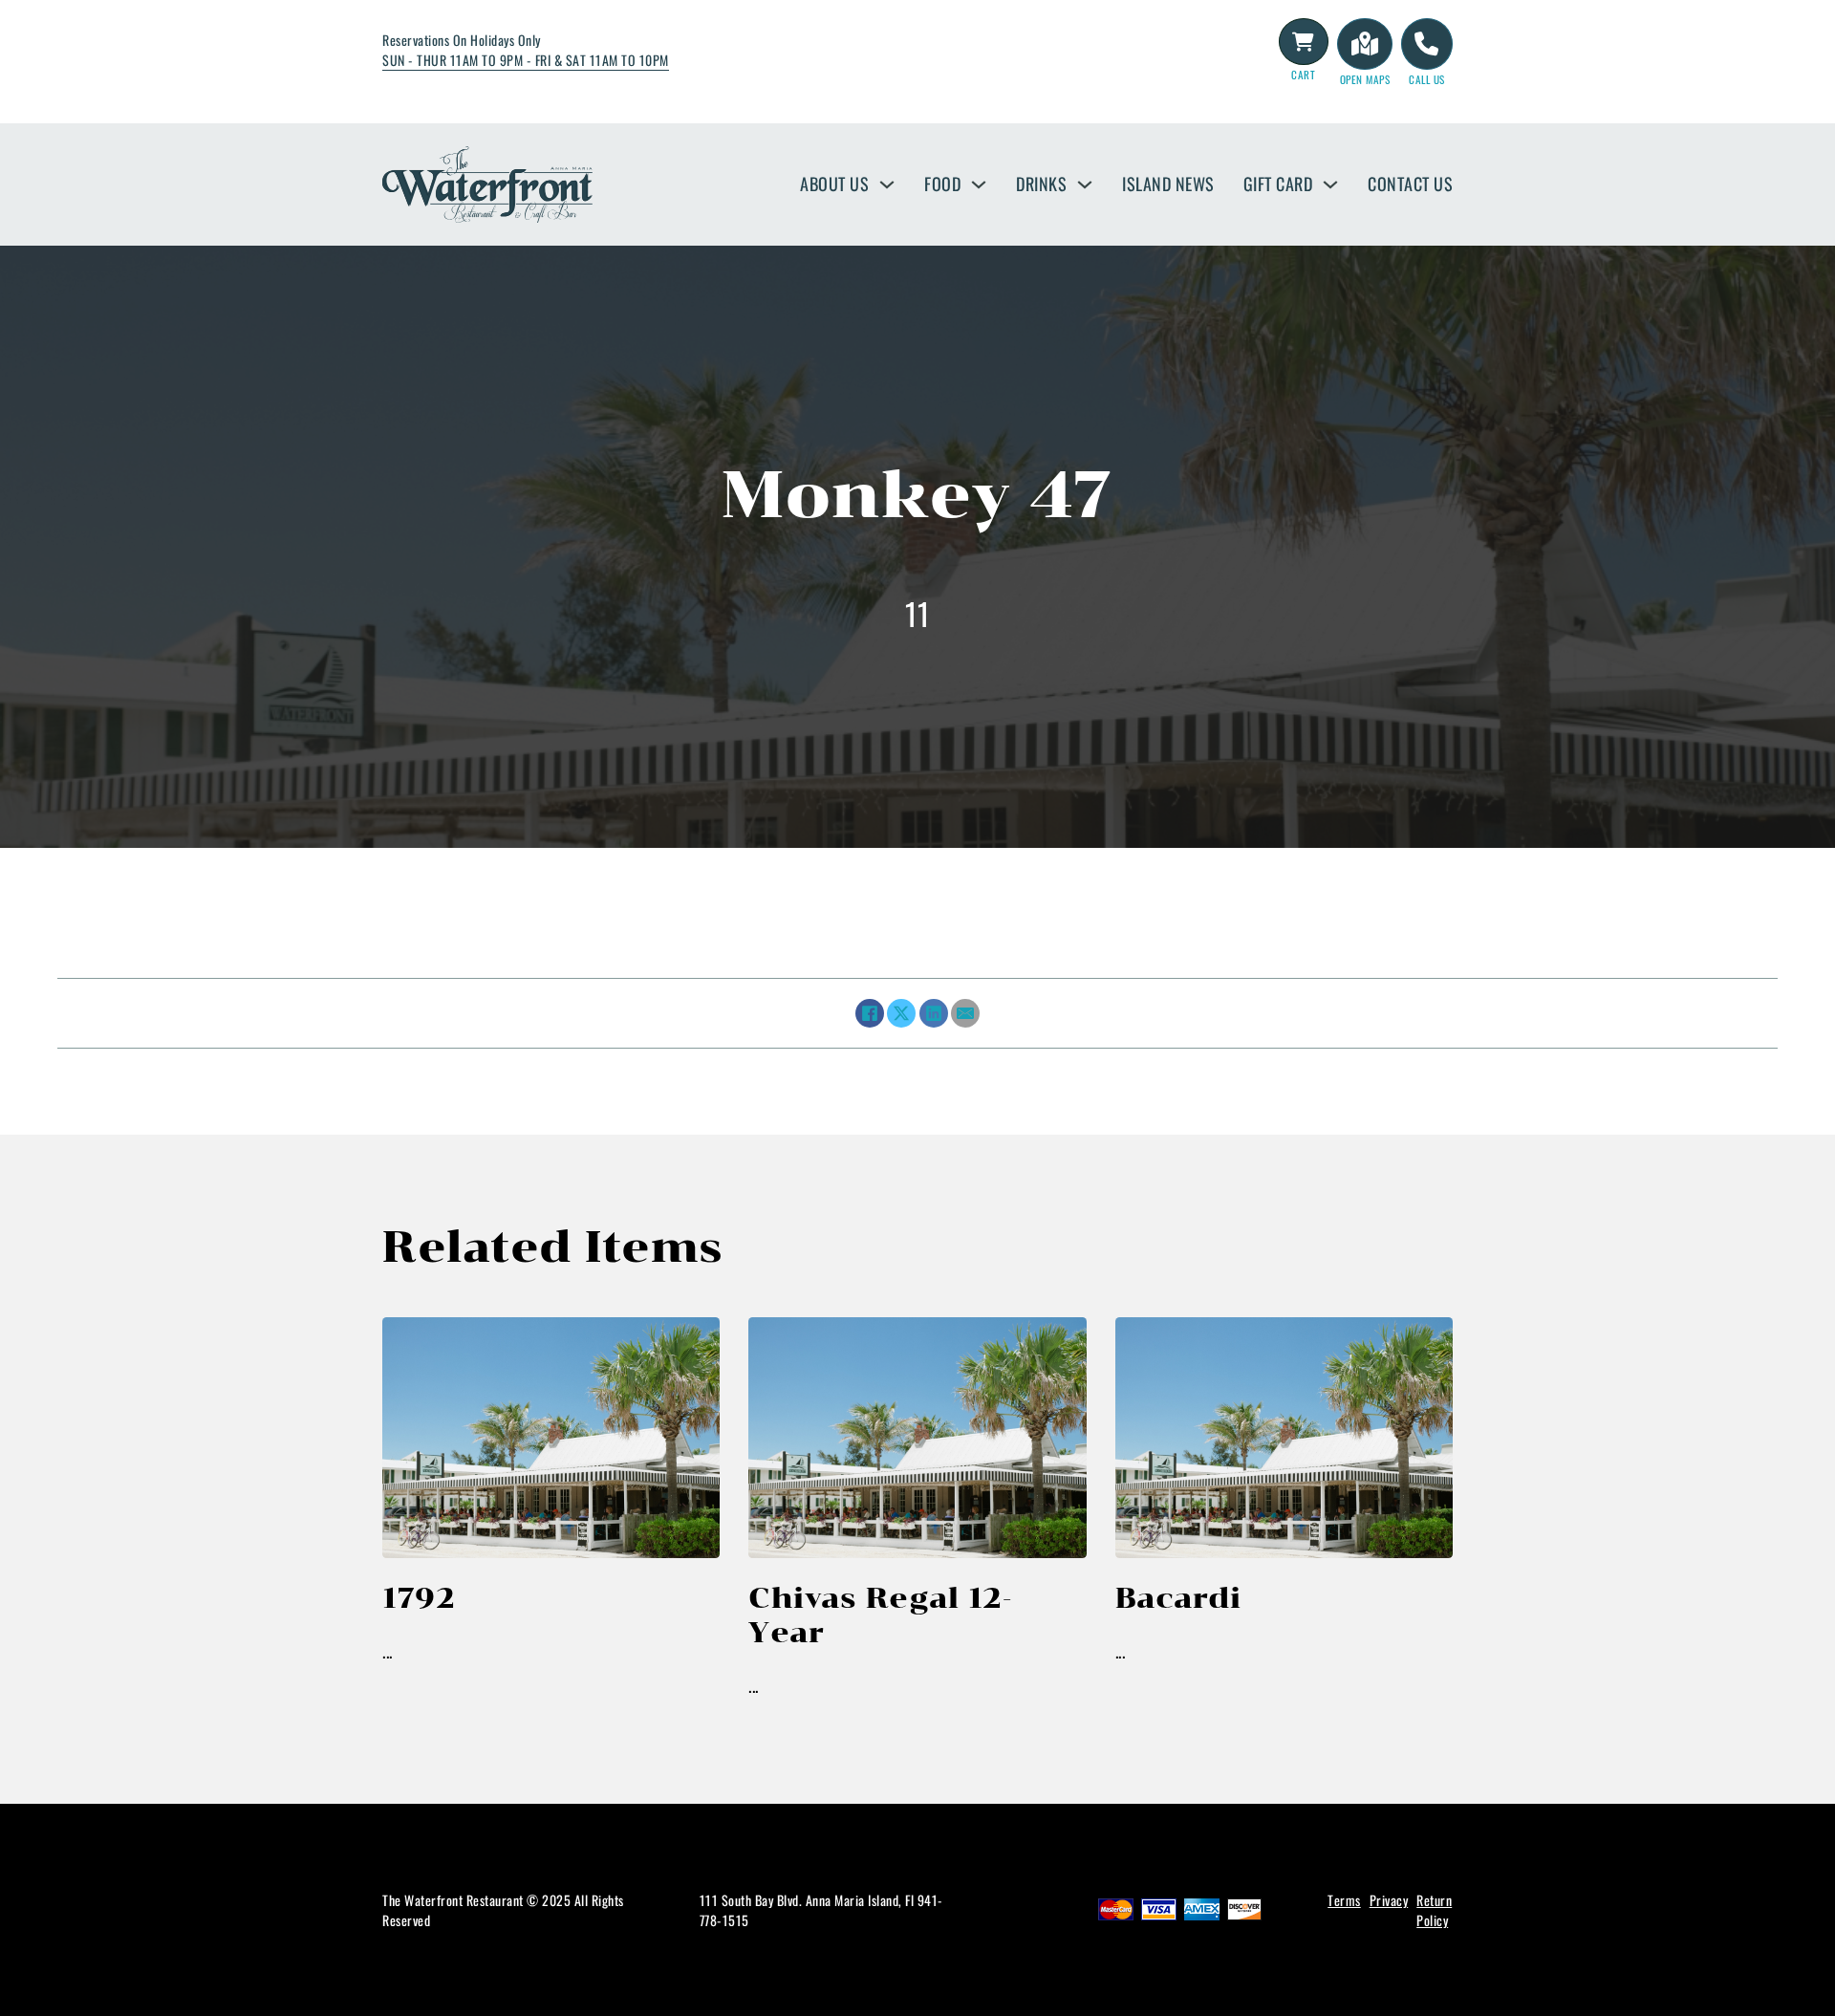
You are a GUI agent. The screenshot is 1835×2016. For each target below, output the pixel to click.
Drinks (1041, 184)
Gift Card (1278, 184)
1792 (419, 1598)
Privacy (1389, 1900)
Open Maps (1365, 79)
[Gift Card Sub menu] (1330, 184)
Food (942, 184)
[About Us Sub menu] (887, 184)
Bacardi (1178, 1598)
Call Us (1427, 79)
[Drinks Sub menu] (1085, 184)
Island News (1168, 184)
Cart (1303, 75)
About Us (834, 184)
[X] (901, 1013)
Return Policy (1434, 1910)
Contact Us (1410, 184)
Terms (1344, 1900)
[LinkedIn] (934, 1013)
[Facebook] (870, 1013)
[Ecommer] (1304, 42)
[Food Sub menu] (979, 184)
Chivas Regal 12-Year (880, 1615)
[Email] (965, 1013)
